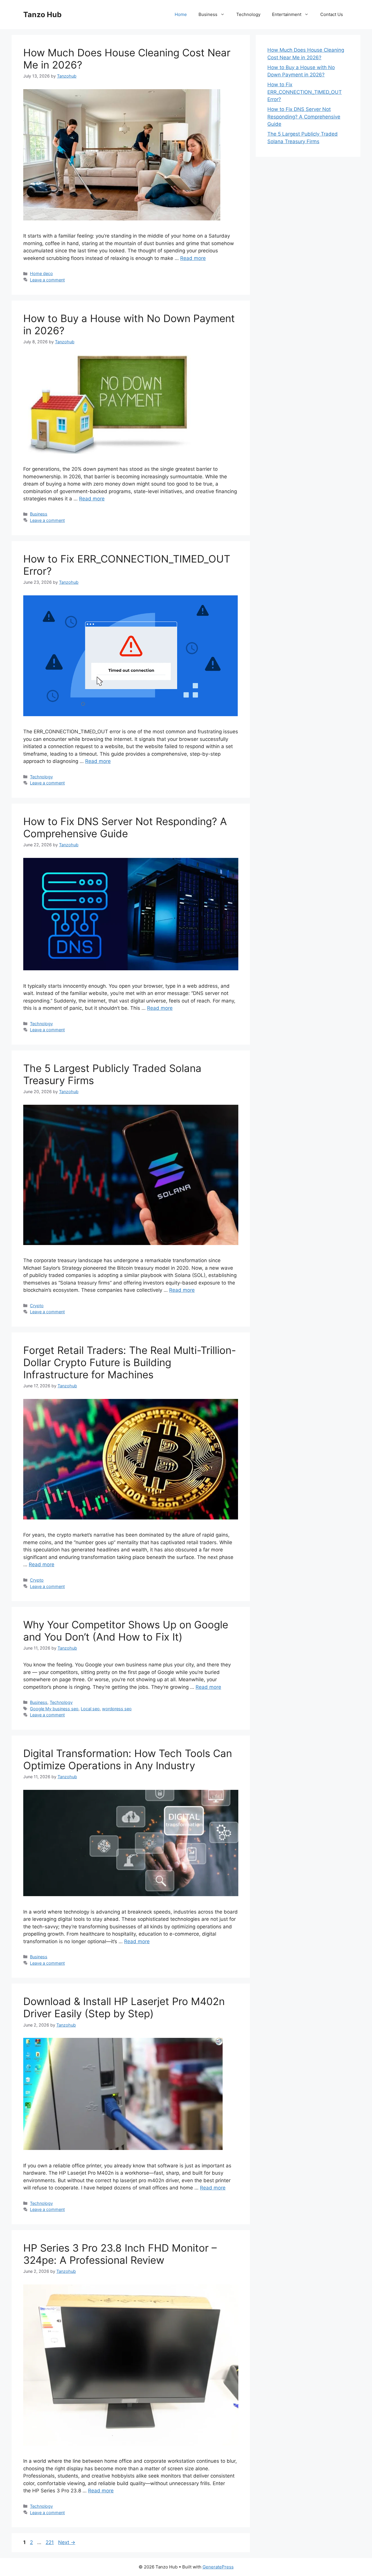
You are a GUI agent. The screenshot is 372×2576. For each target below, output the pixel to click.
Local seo (90, 1709)
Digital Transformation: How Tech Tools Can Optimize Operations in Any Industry (128, 1759)
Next (67, 2542)
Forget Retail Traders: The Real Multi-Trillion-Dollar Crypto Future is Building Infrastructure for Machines (130, 1362)
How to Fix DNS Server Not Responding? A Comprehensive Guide (125, 827)
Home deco (41, 273)
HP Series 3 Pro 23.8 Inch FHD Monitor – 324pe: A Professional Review (120, 2254)
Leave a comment (47, 280)
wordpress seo (117, 1709)
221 (50, 2542)
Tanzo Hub (42, 15)
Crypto (37, 1306)
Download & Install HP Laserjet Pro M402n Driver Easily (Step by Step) (124, 2007)
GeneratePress (218, 2567)
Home (181, 14)
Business (208, 14)
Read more (193, 258)
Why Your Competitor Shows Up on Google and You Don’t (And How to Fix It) (126, 1631)
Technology (248, 14)
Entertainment (287, 14)
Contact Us (332, 14)
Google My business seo (54, 1709)
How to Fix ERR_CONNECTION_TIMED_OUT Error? (305, 92)
